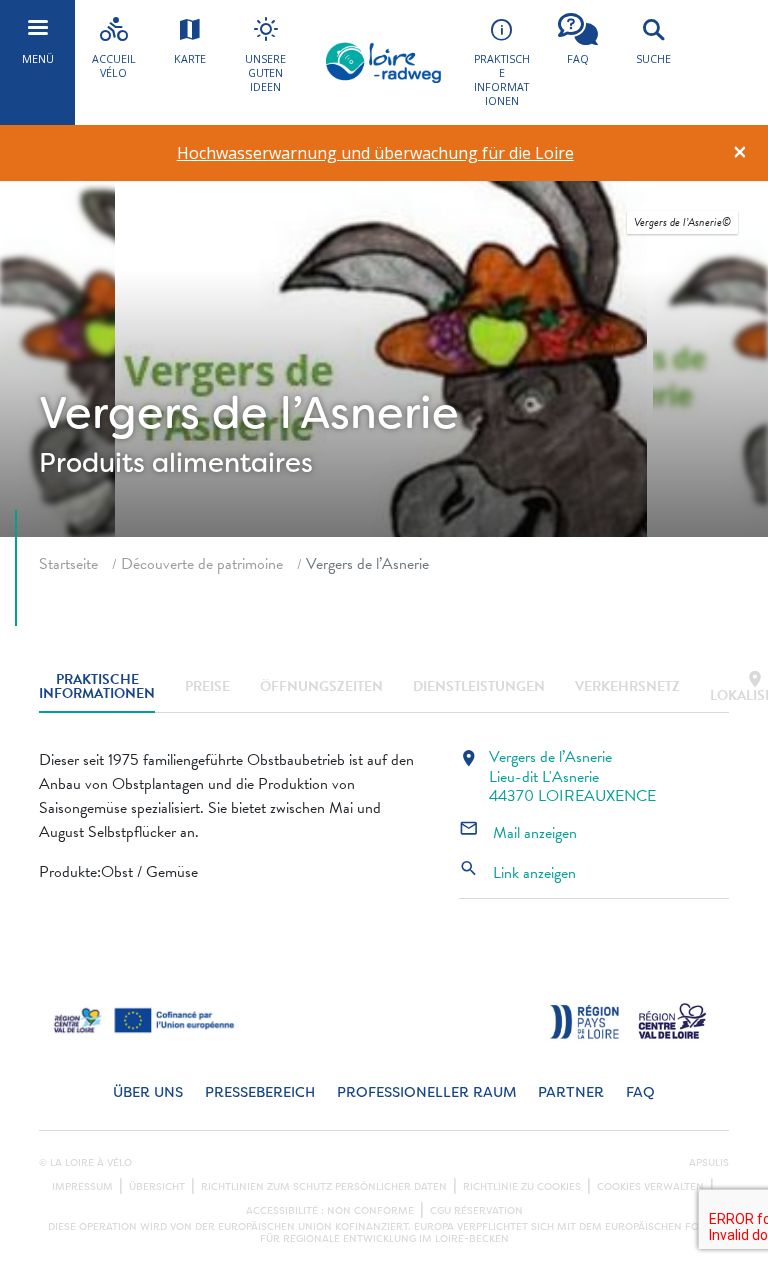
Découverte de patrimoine (202, 564)
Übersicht (157, 1187)
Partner (571, 1092)
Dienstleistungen (479, 686)
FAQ (640, 1092)
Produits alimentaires (176, 462)
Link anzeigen (517, 873)
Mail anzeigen (518, 833)
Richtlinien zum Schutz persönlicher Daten (324, 1187)
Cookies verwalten (650, 1187)
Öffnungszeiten (321, 686)
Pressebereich (260, 1092)
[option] (375, 153)
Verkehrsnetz (627, 686)
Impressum (82, 1187)
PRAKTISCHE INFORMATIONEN (97, 687)
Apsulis (709, 1163)
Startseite (68, 564)
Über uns (148, 1092)
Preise (207, 686)
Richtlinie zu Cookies (522, 1187)
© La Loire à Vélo (85, 1163)
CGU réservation (476, 1211)
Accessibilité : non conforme (330, 1211)
